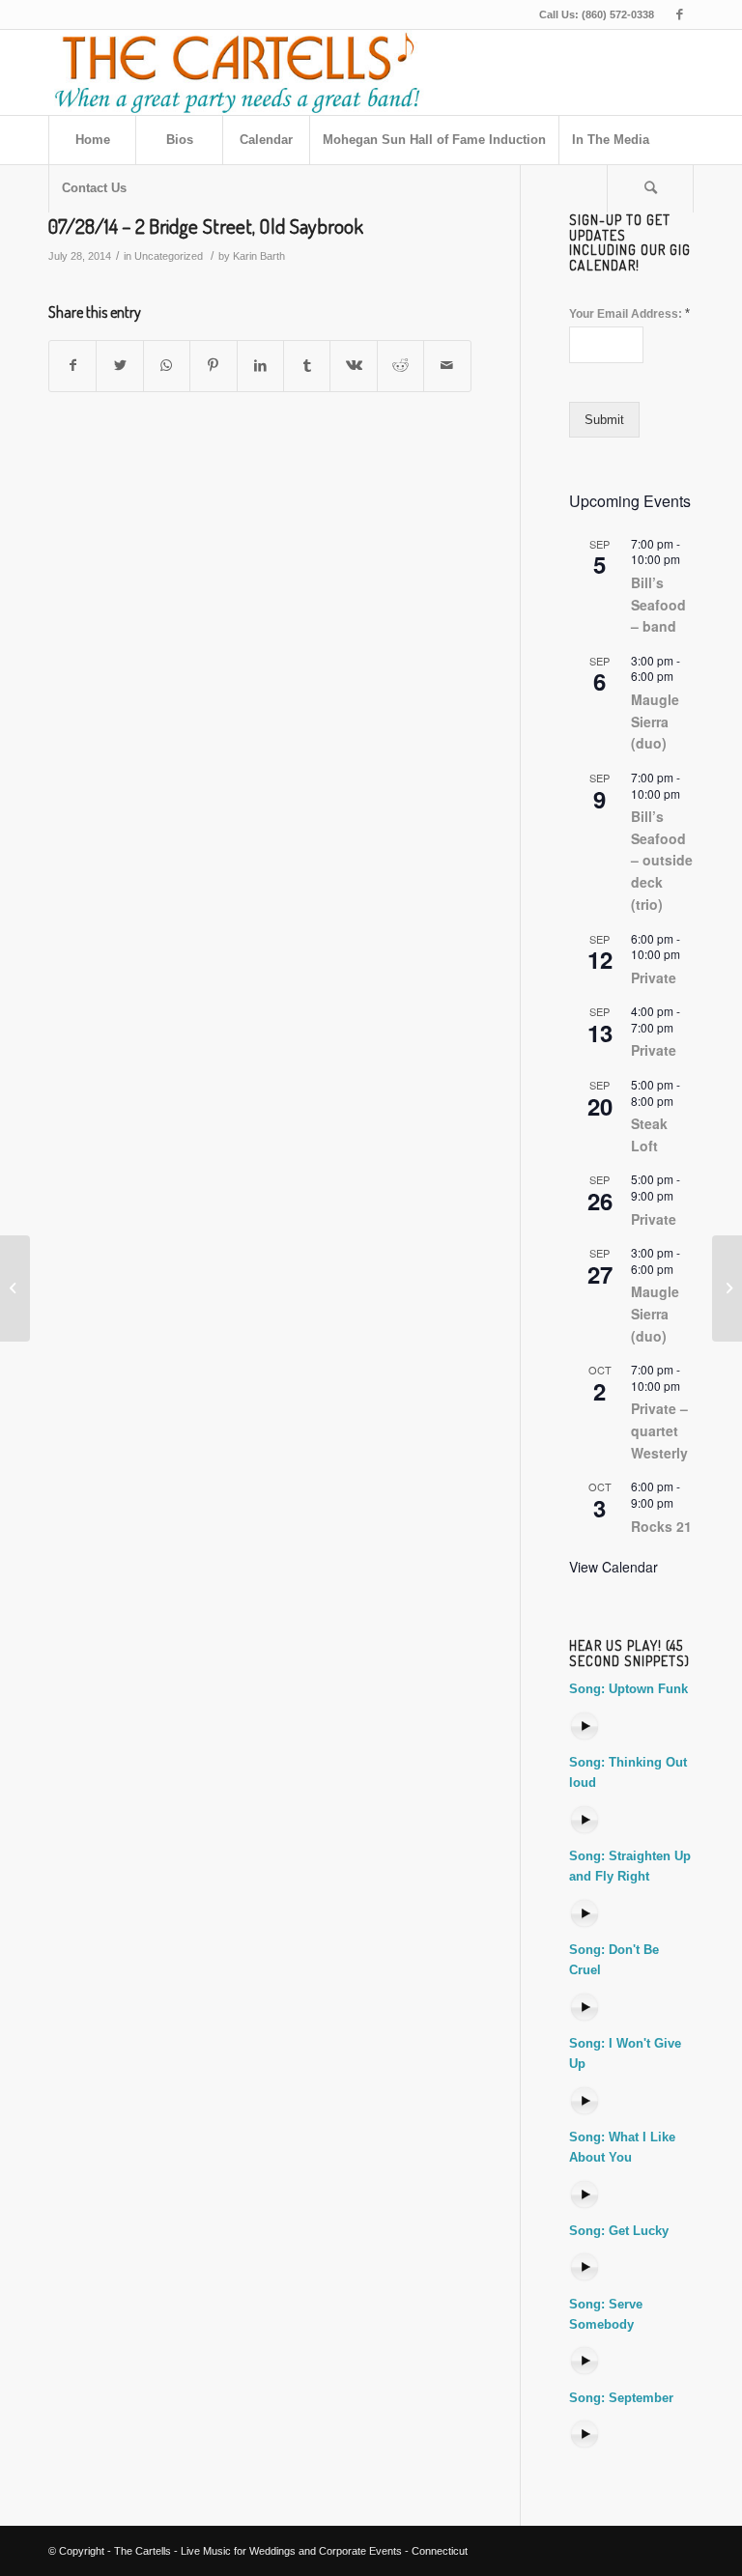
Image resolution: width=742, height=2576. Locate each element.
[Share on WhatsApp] (167, 366)
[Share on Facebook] (72, 366)
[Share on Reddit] (400, 366)
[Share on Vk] (353, 366)
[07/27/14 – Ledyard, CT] (15, 1288)
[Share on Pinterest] (213, 366)
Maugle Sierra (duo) (655, 721)
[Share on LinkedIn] (260, 366)
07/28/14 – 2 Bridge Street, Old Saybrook (206, 226)
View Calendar (614, 1567)
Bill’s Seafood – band (658, 604)
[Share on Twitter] (119, 366)
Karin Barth (259, 256)
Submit (604, 420)
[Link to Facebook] (679, 14)
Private (654, 977)
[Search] (650, 188)
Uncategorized (169, 256)
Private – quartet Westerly (659, 1430)
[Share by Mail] (447, 366)
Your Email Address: (629, 313)
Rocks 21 (661, 1526)
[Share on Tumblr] (307, 366)
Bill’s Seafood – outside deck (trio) (662, 860)
